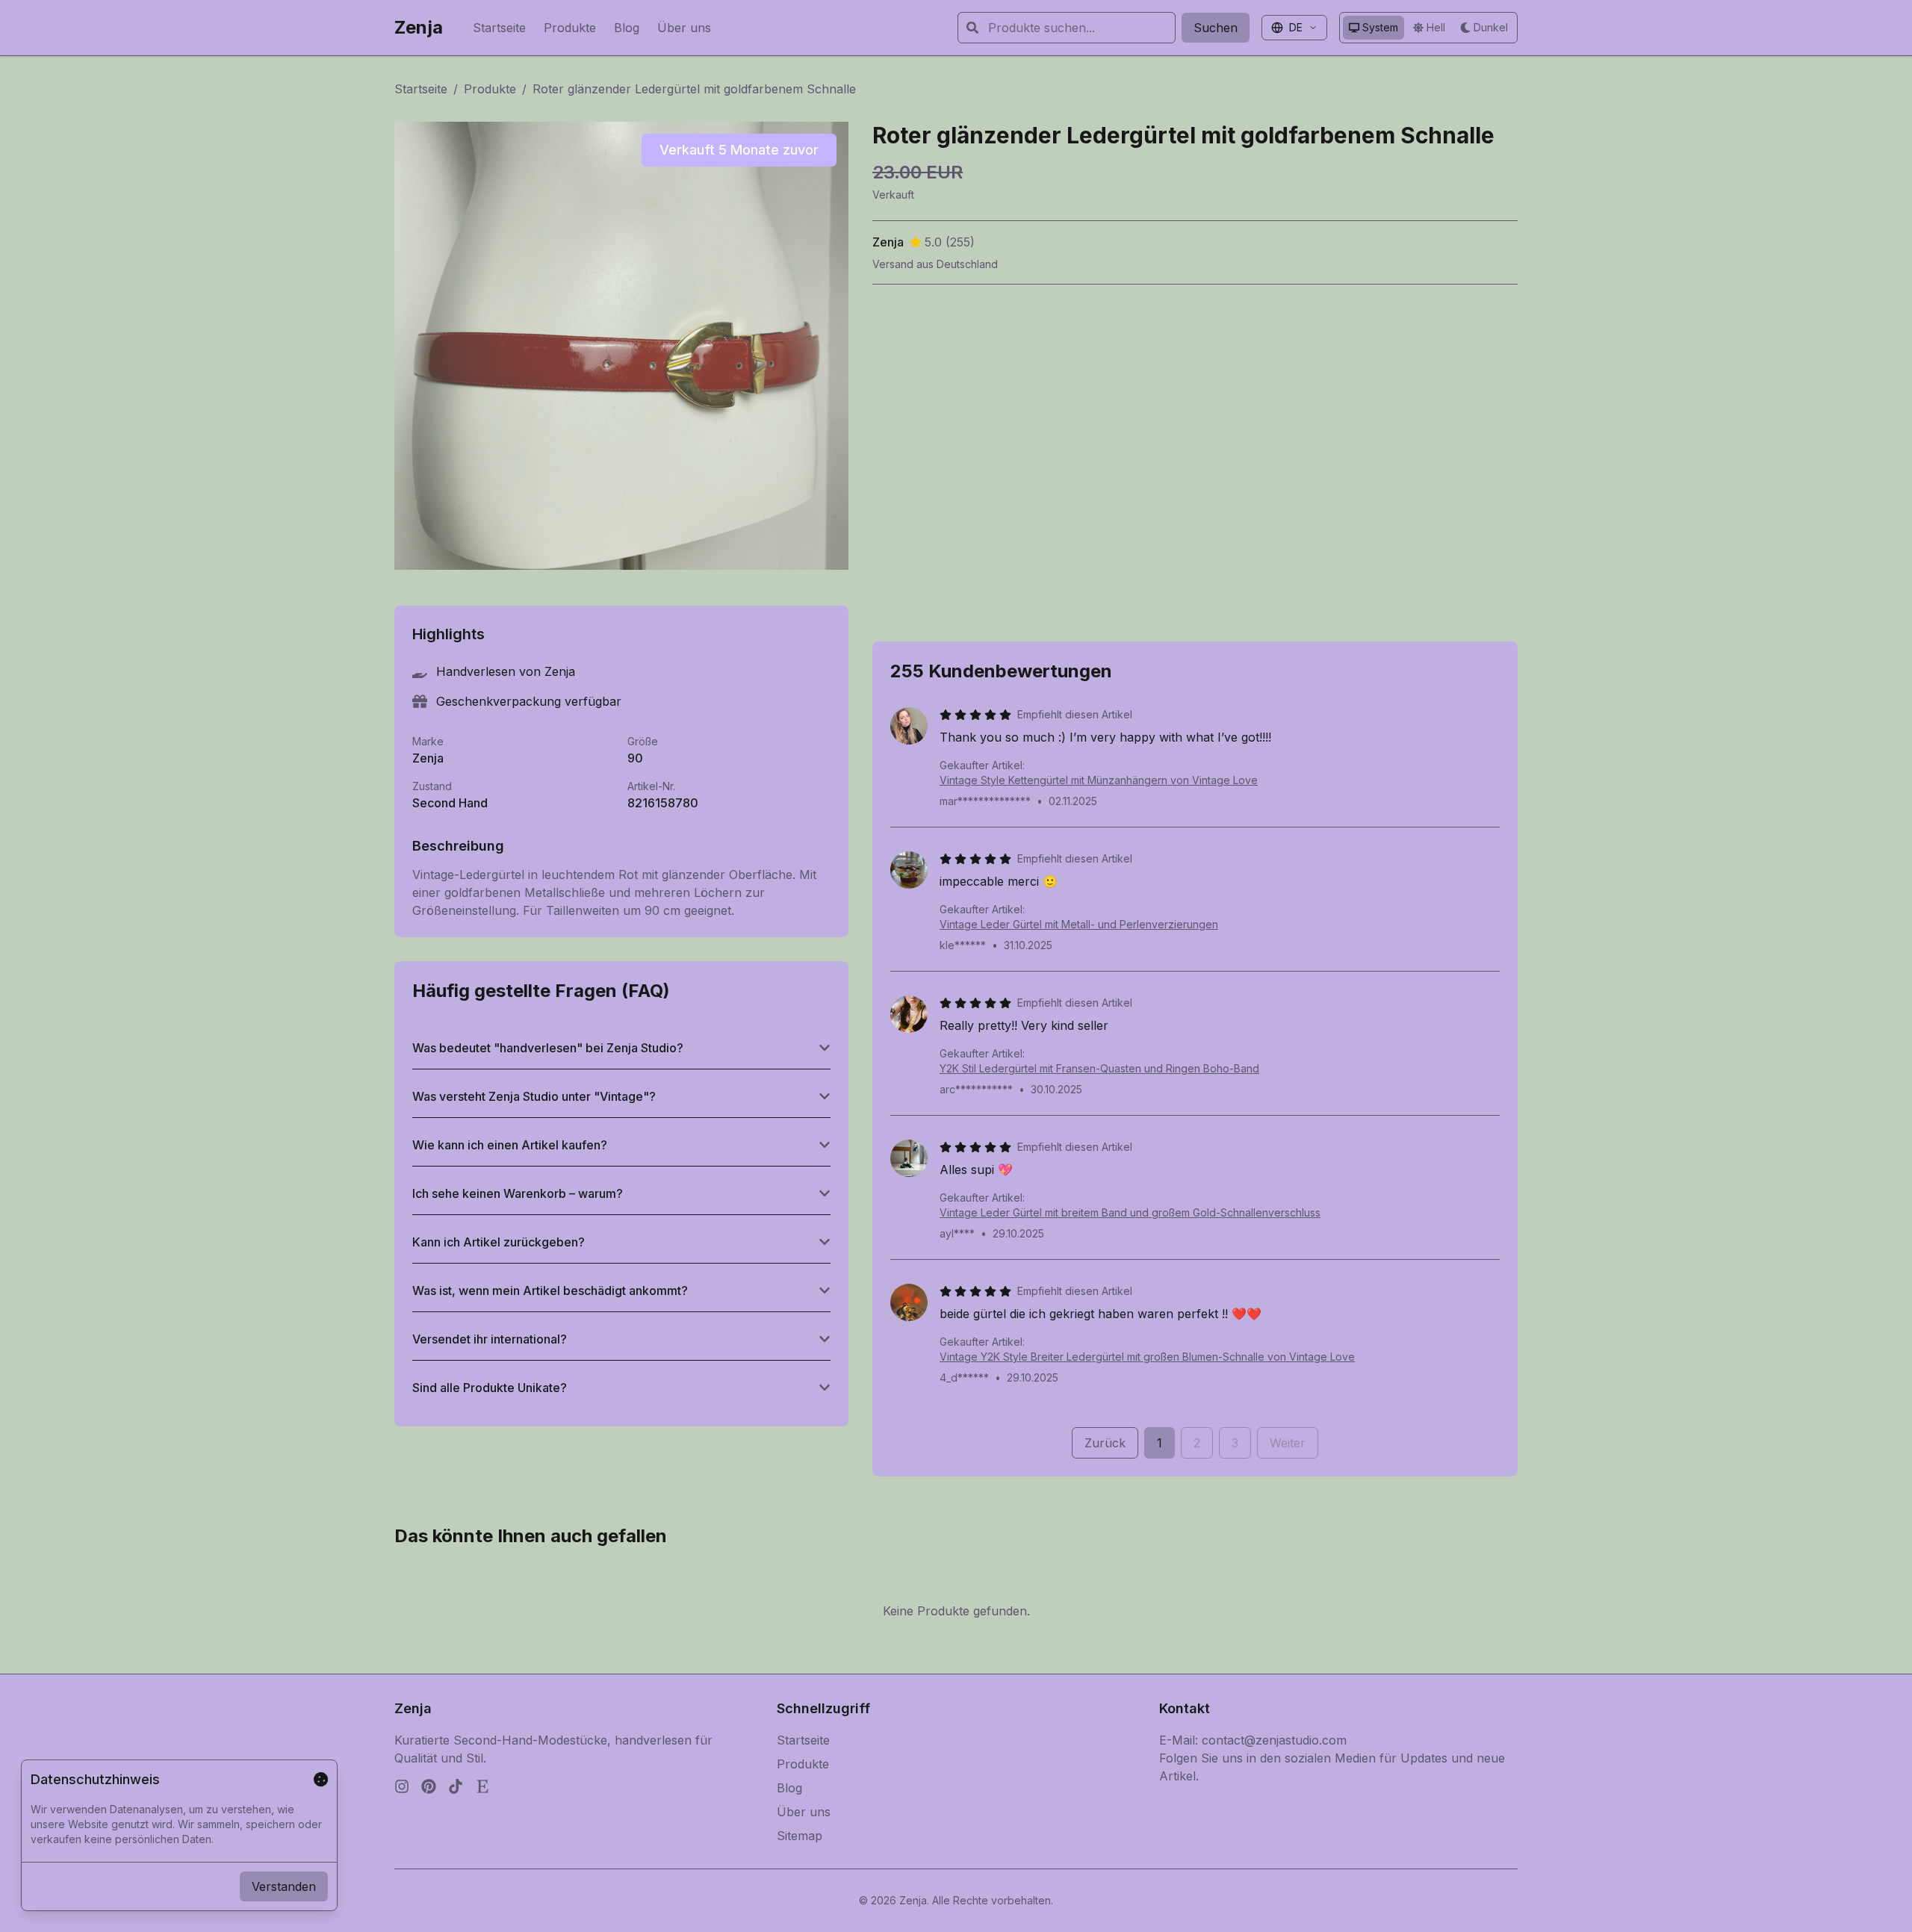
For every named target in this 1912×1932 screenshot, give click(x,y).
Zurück (1105, 1443)
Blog (627, 28)
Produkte (570, 28)
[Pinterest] (429, 1786)
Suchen (1216, 28)
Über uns (684, 28)
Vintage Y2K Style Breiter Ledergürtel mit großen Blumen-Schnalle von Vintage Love (1147, 1357)
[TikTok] (456, 1786)
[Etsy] (482, 1786)
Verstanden (284, 1886)
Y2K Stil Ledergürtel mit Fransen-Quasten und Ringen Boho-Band (1099, 1068)
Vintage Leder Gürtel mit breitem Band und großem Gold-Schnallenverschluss (1130, 1212)
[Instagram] (402, 1786)
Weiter (1288, 1443)
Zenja (419, 27)
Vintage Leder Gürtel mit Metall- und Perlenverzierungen (1079, 924)
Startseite (499, 28)
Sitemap (800, 1836)
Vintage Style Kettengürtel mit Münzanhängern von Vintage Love (1099, 780)
